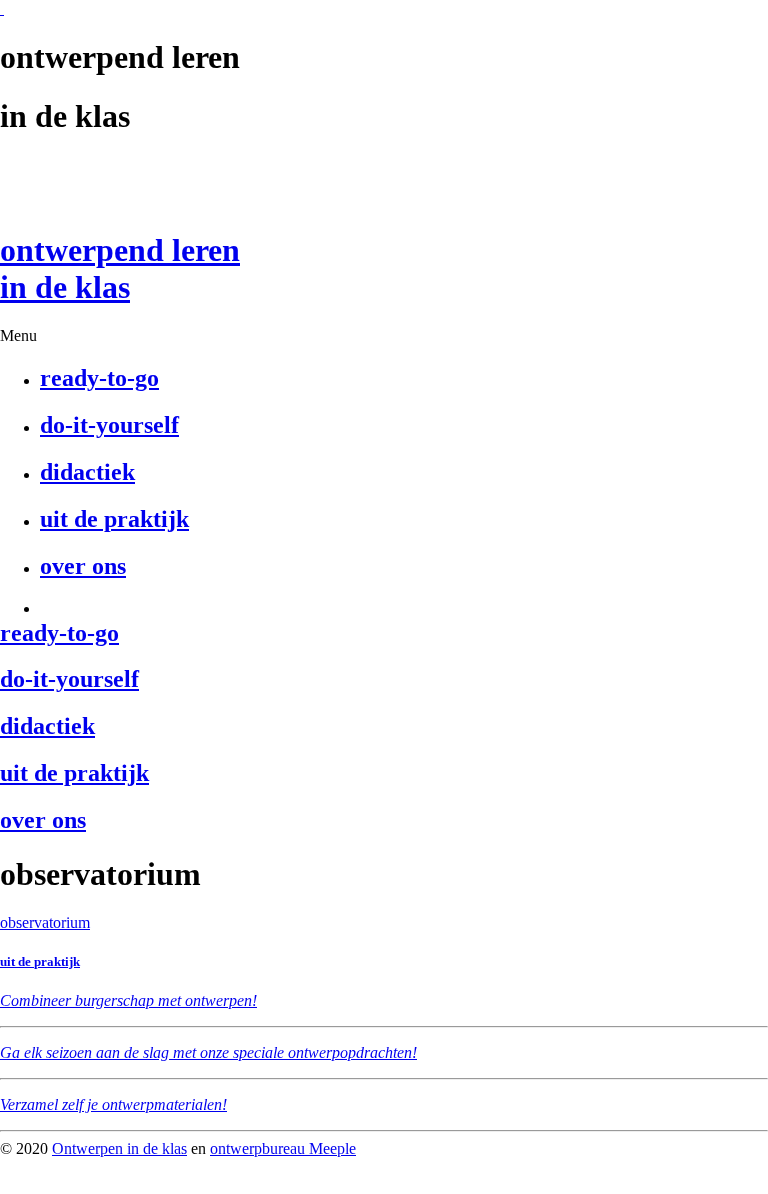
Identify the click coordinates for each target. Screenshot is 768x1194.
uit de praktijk (40, 961)
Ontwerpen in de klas (119, 1148)
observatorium (45, 922)
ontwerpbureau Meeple (283, 1148)
